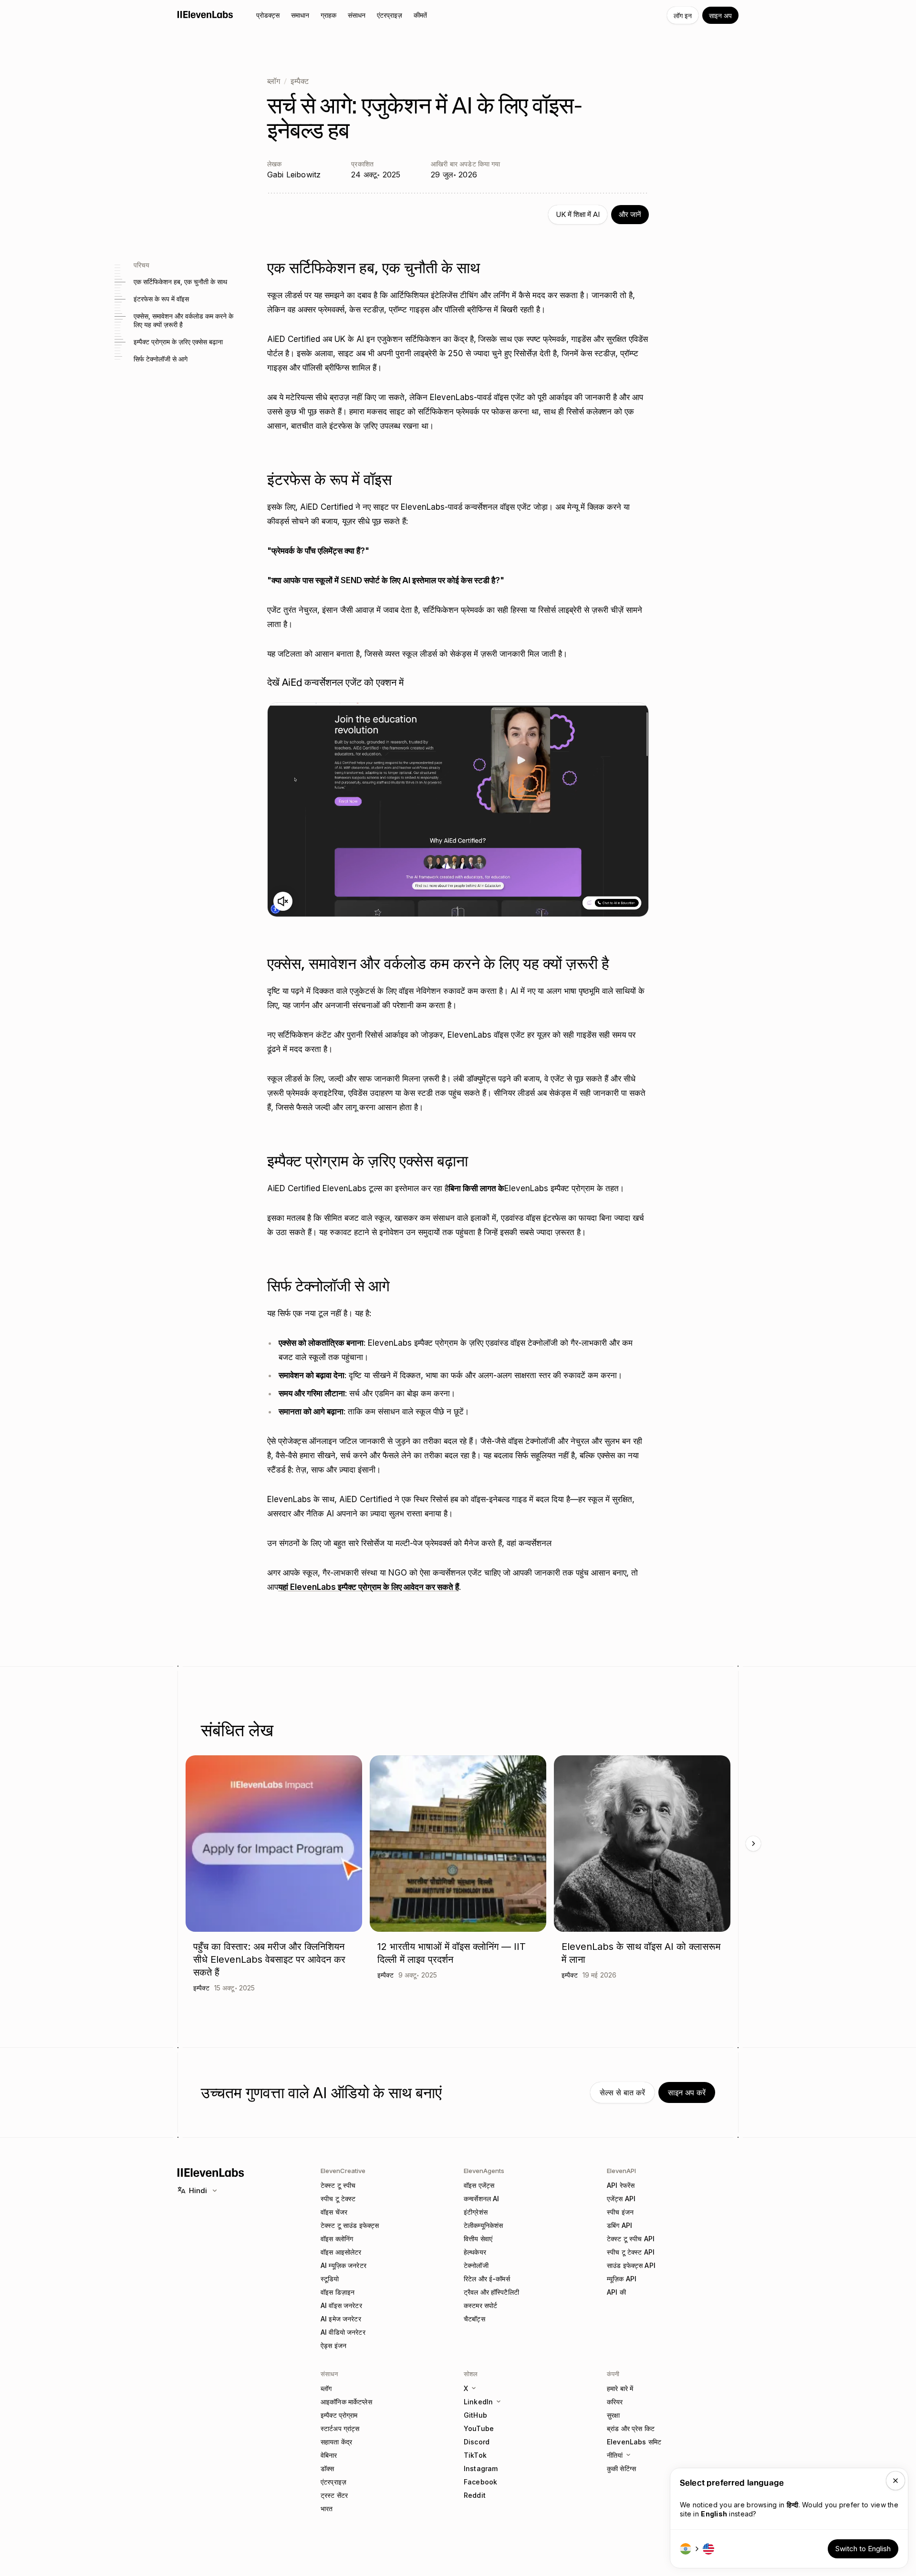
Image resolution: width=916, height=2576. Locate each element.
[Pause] (458, 810)
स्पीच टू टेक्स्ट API (631, 2252)
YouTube (479, 2428)
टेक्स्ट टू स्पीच (338, 2185)
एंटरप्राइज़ (333, 2482)
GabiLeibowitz (294, 175)
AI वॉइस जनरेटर (341, 2305)
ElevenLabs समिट (634, 2442)
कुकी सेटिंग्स (621, 2468)
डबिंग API (619, 2225)
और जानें (630, 214)
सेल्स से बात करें (622, 2092)
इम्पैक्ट (300, 81)
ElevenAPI (621, 2171)
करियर (615, 2402)
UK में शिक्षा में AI (578, 214)
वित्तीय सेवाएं (478, 2239)
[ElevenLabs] (205, 14)
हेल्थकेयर (475, 2252)
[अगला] (753, 1844)
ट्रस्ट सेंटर (334, 2495)
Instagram (481, 2468)
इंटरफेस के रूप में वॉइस (161, 299)
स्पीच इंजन (620, 2212)
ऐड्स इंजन (333, 2345)
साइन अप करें (687, 2092)
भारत (327, 2509)
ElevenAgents (484, 2171)
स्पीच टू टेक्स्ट (338, 2199)
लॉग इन (683, 15)
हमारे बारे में (620, 2388)
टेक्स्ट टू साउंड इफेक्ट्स (350, 2225)
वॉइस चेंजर (334, 2212)
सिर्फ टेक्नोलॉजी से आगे (161, 359)
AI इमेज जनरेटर (341, 2319)
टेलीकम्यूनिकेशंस (483, 2225)
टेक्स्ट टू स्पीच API (631, 2239)
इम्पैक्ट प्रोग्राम (339, 2415)
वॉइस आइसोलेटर (341, 2252)
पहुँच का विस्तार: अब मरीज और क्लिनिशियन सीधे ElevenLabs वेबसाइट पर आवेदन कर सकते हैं (269, 1959)
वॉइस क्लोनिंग (337, 2239)
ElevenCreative (343, 2171)
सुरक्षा (613, 2415)
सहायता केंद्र (336, 2442)
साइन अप (720, 15)
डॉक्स (327, 2468)
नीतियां (615, 2455)
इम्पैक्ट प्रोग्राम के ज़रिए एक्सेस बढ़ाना (178, 342)
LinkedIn (478, 2402)
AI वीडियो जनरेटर (343, 2332)
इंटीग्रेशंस (476, 2212)
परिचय (141, 264)
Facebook (480, 2482)
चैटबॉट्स (474, 2319)
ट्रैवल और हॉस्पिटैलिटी (491, 2292)
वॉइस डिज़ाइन (338, 2292)
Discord (477, 2442)
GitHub (475, 2415)
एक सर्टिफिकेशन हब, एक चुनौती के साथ (180, 282)
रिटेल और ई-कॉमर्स (487, 2279)
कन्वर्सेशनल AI (481, 2199)
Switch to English (863, 2549)
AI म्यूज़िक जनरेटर (343, 2265)
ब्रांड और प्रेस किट (631, 2428)
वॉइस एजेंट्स (479, 2185)
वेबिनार (329, 2455)
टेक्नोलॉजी (476, 2265)
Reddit (475, 2495)
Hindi (198, 2190)
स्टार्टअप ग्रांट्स (340, 2428)
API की (616, 2292)
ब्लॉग (274, 81)
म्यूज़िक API (622, 2279)
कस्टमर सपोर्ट (480, 2305)
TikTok (475, 2455)
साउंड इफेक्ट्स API (631, 2265)
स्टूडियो (330, 2279)
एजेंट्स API (621, 2199)
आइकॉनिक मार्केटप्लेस (346, 2402)
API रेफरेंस (621, 2185)
